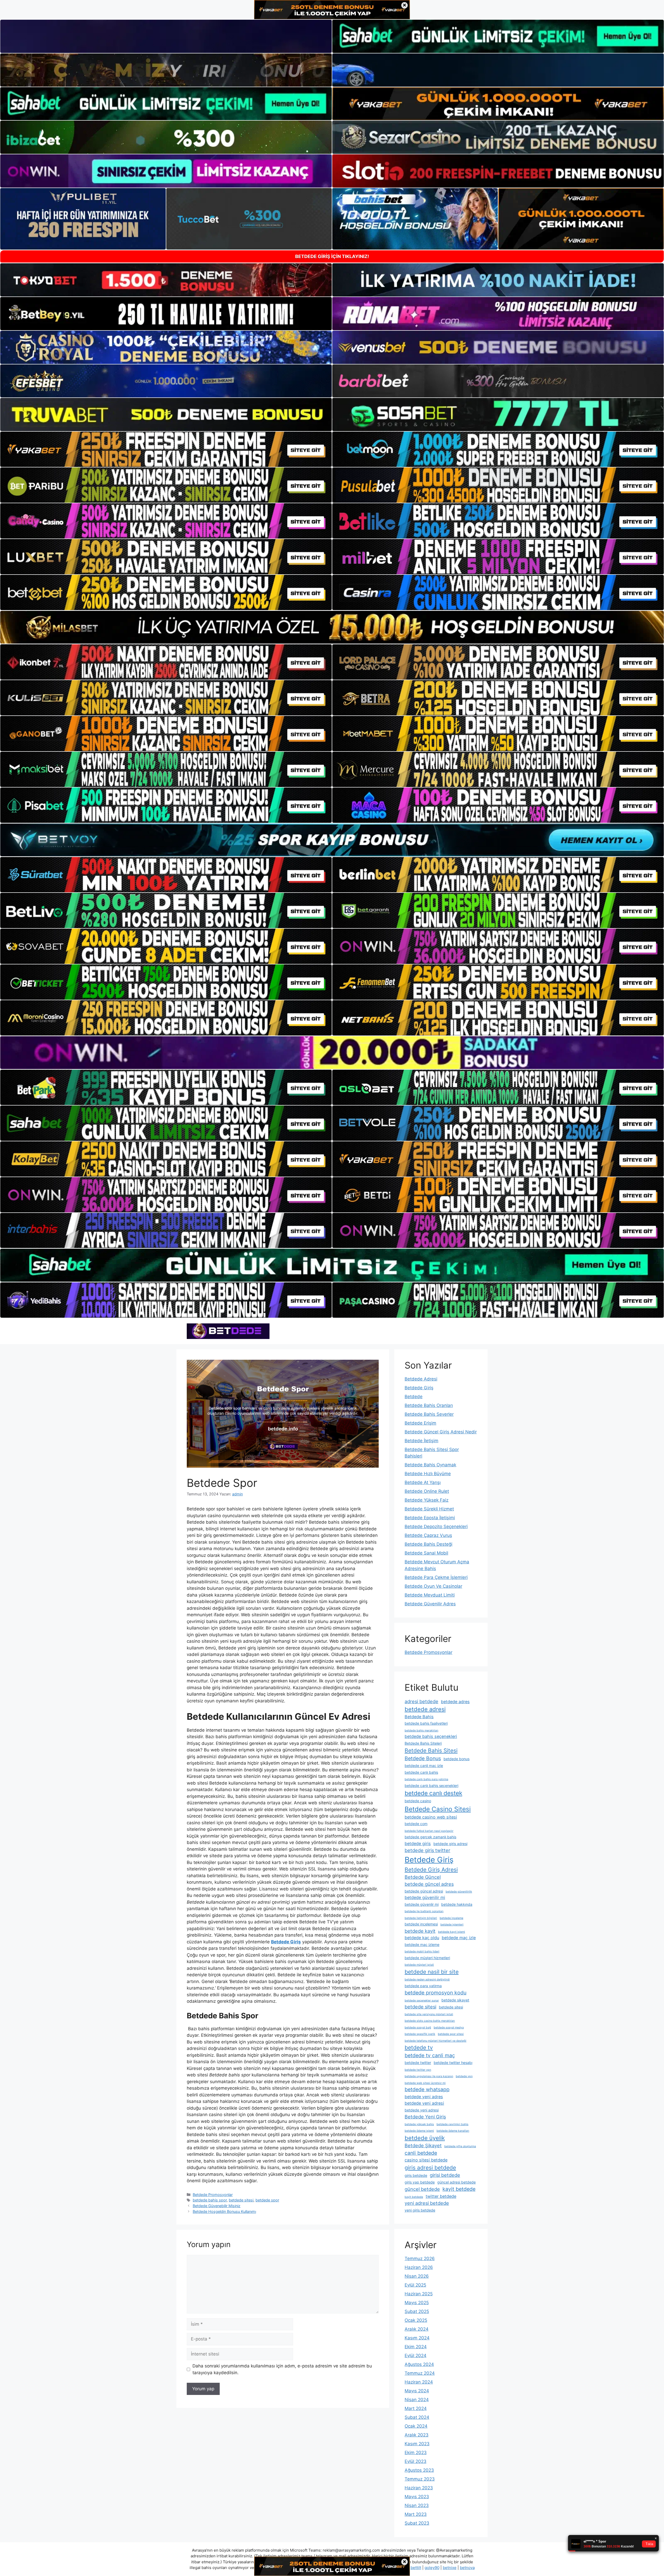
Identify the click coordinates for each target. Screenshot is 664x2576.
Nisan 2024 (417, 2400)
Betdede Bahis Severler (429, 1414)
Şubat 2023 (417, 2523)
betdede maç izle (459, 1938)
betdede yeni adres (424, 2097)
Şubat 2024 (417, 2417)
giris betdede (416, 2175)
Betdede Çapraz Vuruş (428, 1535)
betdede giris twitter (427, 1850)
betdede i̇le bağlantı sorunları (424, 1911)
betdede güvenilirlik (459, 1892)
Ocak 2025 (416, 2320)
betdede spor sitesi (451, 2034)
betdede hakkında (457, 1904)
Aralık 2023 (417, 2435)
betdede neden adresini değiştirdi (427, 1980)
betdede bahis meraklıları (421, 1731)
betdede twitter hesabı (453, 2063)
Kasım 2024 (417, 2338)
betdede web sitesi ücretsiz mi (425, 2083)
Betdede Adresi (421, 1379)
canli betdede (421, 2153)
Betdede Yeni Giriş (425, 2117)
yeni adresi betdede (427, 2203)
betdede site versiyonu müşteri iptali (429, 2014)
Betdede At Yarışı (423, 1482)
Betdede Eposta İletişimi (430, 1518)
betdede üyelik (425, 2138)
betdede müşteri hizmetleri (427, 1958)
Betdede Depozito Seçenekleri (436, 1527)
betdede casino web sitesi (431, 1817)
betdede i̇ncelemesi (421, 1924)
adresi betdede (421, 1701)
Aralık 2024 (417, 2329)
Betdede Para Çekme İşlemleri (436, 1577)
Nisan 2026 (417, 2276)
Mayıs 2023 (417, 2497)
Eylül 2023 (416, 2461)
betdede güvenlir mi (422, 1904)
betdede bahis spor (210, 2200)
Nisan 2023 (417, 2505)
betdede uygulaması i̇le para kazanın (429, 2076)
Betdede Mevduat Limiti (430, 1595)
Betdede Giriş (419, 1388)
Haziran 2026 (419, 2267)
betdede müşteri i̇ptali (419, 1965)
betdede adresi (425, 1709)
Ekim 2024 (416, 2347)
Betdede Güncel (423, 1877)
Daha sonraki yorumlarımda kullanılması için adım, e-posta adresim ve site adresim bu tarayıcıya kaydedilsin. (282, 2369)
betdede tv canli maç (430, 2055)
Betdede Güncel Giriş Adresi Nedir (441, 1432)
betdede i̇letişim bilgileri (421, 1918)
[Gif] (332, 627)
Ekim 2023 (416, 2453)
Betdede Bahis (419, 1717)
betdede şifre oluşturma (460, 2146)
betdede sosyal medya (449, 2028)
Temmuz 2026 (420, 2259)
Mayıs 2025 (417, 2303)
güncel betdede (422, 2189)
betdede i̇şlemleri (452, 1925)
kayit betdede (459, 2189)
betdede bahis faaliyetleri (426, 1723)
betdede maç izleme (422, 1945)
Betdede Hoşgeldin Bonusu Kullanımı (224, 2211)
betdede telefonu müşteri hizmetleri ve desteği (435, 2041)
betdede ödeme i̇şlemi (419, 2131)
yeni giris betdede (420, 2210)
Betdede (414, 1397)
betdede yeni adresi (424, 2103)
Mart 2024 (416, 2408)
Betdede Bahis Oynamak (430, 1465)
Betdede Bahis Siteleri (423, 1743)
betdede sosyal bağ (418, 2028)
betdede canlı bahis (421, 1772)
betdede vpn (464, 2076)
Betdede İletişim (421, 1441)
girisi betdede (445, 2175)
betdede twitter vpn (418, 2070)
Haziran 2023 (419, 2488)
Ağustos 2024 (419, 2364)
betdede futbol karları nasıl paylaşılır (429, 1831)
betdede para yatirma (423, 1986)
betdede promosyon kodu (435, 1993)
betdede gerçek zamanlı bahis (430, 1837)
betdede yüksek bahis (419, 2124)
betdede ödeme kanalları (453, 2131)
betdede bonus (457, 1759)
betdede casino (418, 1801)
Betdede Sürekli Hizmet (429, 1509)
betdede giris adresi (450, 1844)
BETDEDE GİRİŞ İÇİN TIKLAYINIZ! (332, 256)
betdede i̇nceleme (451, 1918)
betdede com (416, 1824)
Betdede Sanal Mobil (426, 1553)
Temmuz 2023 (420, 2479)
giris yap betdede (420, 2182)
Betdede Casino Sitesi (438, 1809)
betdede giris (418, 1843)
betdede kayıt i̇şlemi (452, 1932)
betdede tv (419, 2047)
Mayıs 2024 (417, 2391)
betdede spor (267, 2200)
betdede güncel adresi (424, 1891)
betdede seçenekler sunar (422, 2001)
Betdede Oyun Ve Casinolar (433, 1586)
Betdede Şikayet (423, 2145)
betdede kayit (420, 1931)
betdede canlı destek (433, 1793)
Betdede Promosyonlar (213, 2195)
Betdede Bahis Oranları (429, 1405)
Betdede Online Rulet (427, 1491)
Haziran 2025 (419, 2294)
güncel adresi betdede (457, 2182)
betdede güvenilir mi (425, 1897)
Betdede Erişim (420, 1423)
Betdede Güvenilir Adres (430, 1604)
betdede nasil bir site (432, 1972)
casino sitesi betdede (426, 2160)
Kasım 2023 (417, 2444)
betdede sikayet (455, 2000)
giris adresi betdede (430, 2168)
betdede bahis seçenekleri (431, 1736)
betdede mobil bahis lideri (422, 1952)
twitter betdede (441, 2196)
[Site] (166, 449)
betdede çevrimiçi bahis (452, 2124)
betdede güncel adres (429, 1884)
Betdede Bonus (423, 1758)
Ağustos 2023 (419, 2470)
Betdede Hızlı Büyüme (428, 1474)
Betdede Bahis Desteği (428, 1544)
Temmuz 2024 (420, 2373)
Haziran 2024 (419, 2382)
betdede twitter (418, 2063)
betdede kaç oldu (422, 1938)
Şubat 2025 (417, 2311)
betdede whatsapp (427, 2089)
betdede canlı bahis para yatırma (426, 1779)
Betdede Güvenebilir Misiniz (217, 2206)
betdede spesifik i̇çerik (420, 2034)
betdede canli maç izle (424, 1766)
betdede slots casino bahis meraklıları (430, 2021)
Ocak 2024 (416, 2426)
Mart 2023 (416, 2514)
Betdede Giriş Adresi (431, 1870)
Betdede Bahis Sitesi (431, 1750)
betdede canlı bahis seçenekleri (431, 1786)
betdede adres (455, 1702)
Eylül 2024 (416, 2356)
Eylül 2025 (415, 2285)
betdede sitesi (241, 2200)
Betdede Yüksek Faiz (427, 1500)
